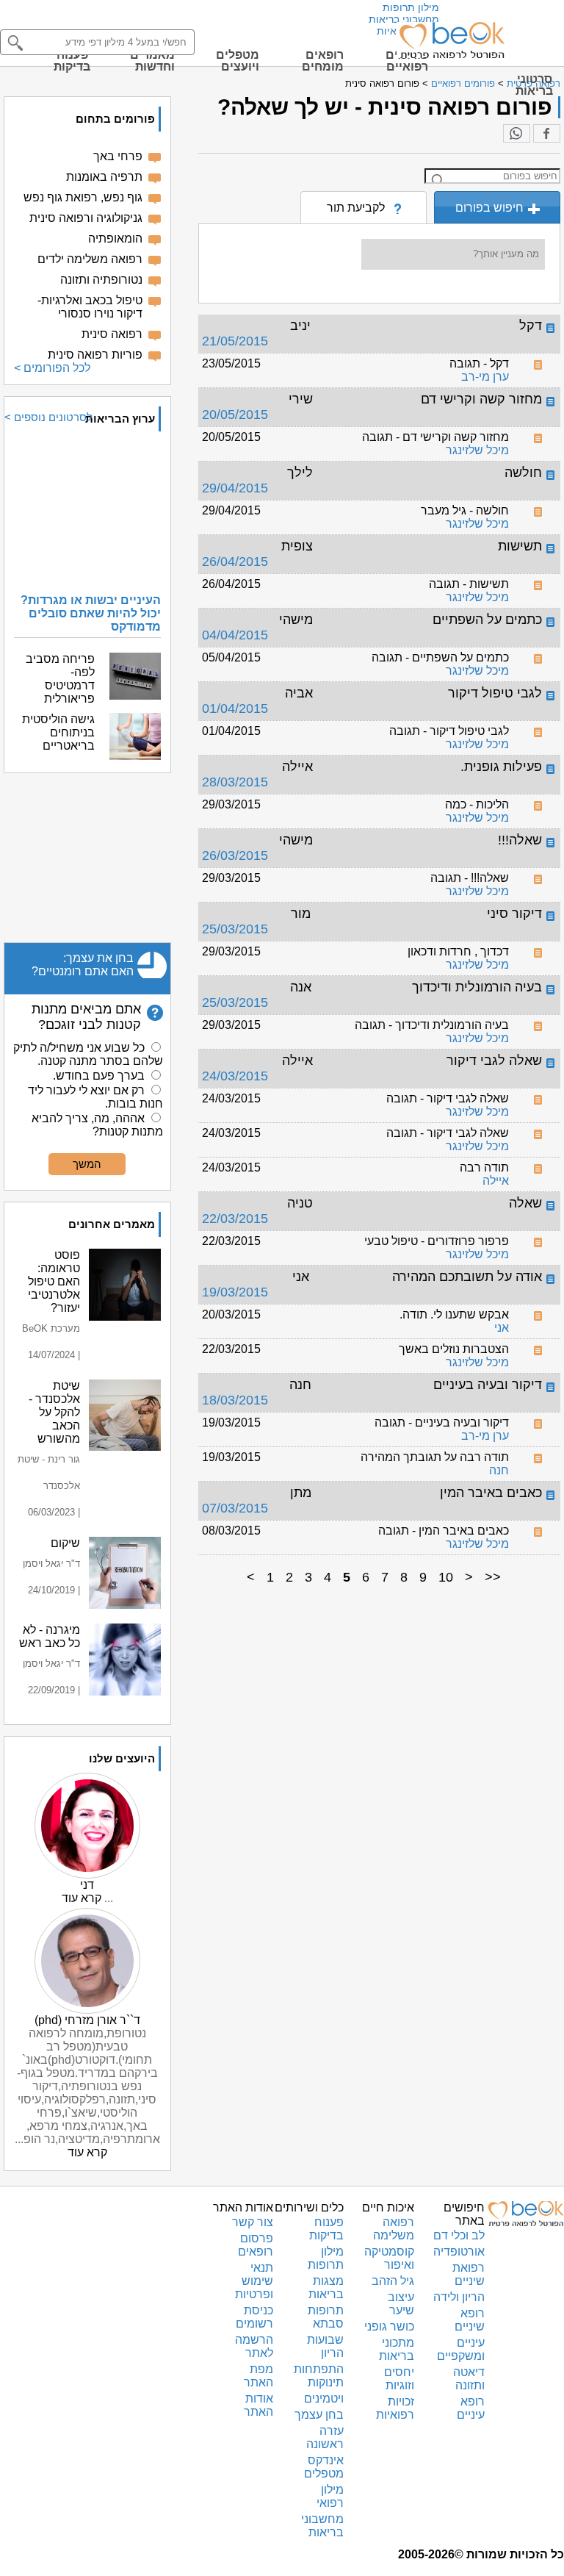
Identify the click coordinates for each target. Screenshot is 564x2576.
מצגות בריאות (326, 2288)
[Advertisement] (87, 858)
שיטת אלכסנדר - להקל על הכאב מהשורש (54, 1412)
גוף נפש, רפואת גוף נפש (83, 197)
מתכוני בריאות (397, 2349)
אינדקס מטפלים (324, 2467)
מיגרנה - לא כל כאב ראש (50, 1636)
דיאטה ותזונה (469, 2379)
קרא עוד (82, 1898)
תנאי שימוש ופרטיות (254, 2281)
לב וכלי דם (459, 2235)
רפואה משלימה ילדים (90, 259)
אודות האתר (258, 2405)
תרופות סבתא (326, 2317)
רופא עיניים (471, 2408)
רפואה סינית (112, 334)
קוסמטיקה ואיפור (389, 2258)
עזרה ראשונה (325, 2437)
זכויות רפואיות (395, 2408)
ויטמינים (324, 2399)
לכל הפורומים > (52, 368)
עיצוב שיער (401, 2304)
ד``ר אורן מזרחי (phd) (87, 2020)
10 (446, 1577)
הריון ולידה (459, 2297)
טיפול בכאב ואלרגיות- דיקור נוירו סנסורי (90, 307)
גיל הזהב (393, 2281)
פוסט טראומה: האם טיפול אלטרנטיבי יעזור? (54, 1281)
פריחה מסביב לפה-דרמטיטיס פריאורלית (60, 679)
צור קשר (253, 2222)
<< (493, 1577)
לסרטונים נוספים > (48, 417)
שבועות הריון (325, 2346)
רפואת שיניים (469, 2274)
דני (87, 1885)
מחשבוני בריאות (404, 19)
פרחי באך (118, 156)
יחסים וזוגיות (399, 2379)
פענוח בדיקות (326, 2229)
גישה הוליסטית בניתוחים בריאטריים (58, 732)
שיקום (65, 1543)
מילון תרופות (411, 7)
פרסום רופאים (256, 2245)
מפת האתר (258, 2376)
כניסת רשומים (254, 2317)
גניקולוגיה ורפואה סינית (86, 218)
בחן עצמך (319, 2415)
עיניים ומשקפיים (461, 2349)
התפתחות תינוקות (319, 2376)
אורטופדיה (459, 2252)
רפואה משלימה (394, 2229)
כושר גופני (389, 2326)
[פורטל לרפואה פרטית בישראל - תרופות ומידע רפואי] (451, 40)
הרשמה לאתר (254, 2346)
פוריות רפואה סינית (95, 355)
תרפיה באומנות (104, 177)
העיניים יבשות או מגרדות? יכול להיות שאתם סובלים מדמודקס (91, 613)
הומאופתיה (115, 238)
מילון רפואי (330, 2496)
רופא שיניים (470, 2320)
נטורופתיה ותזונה (101, 280)
